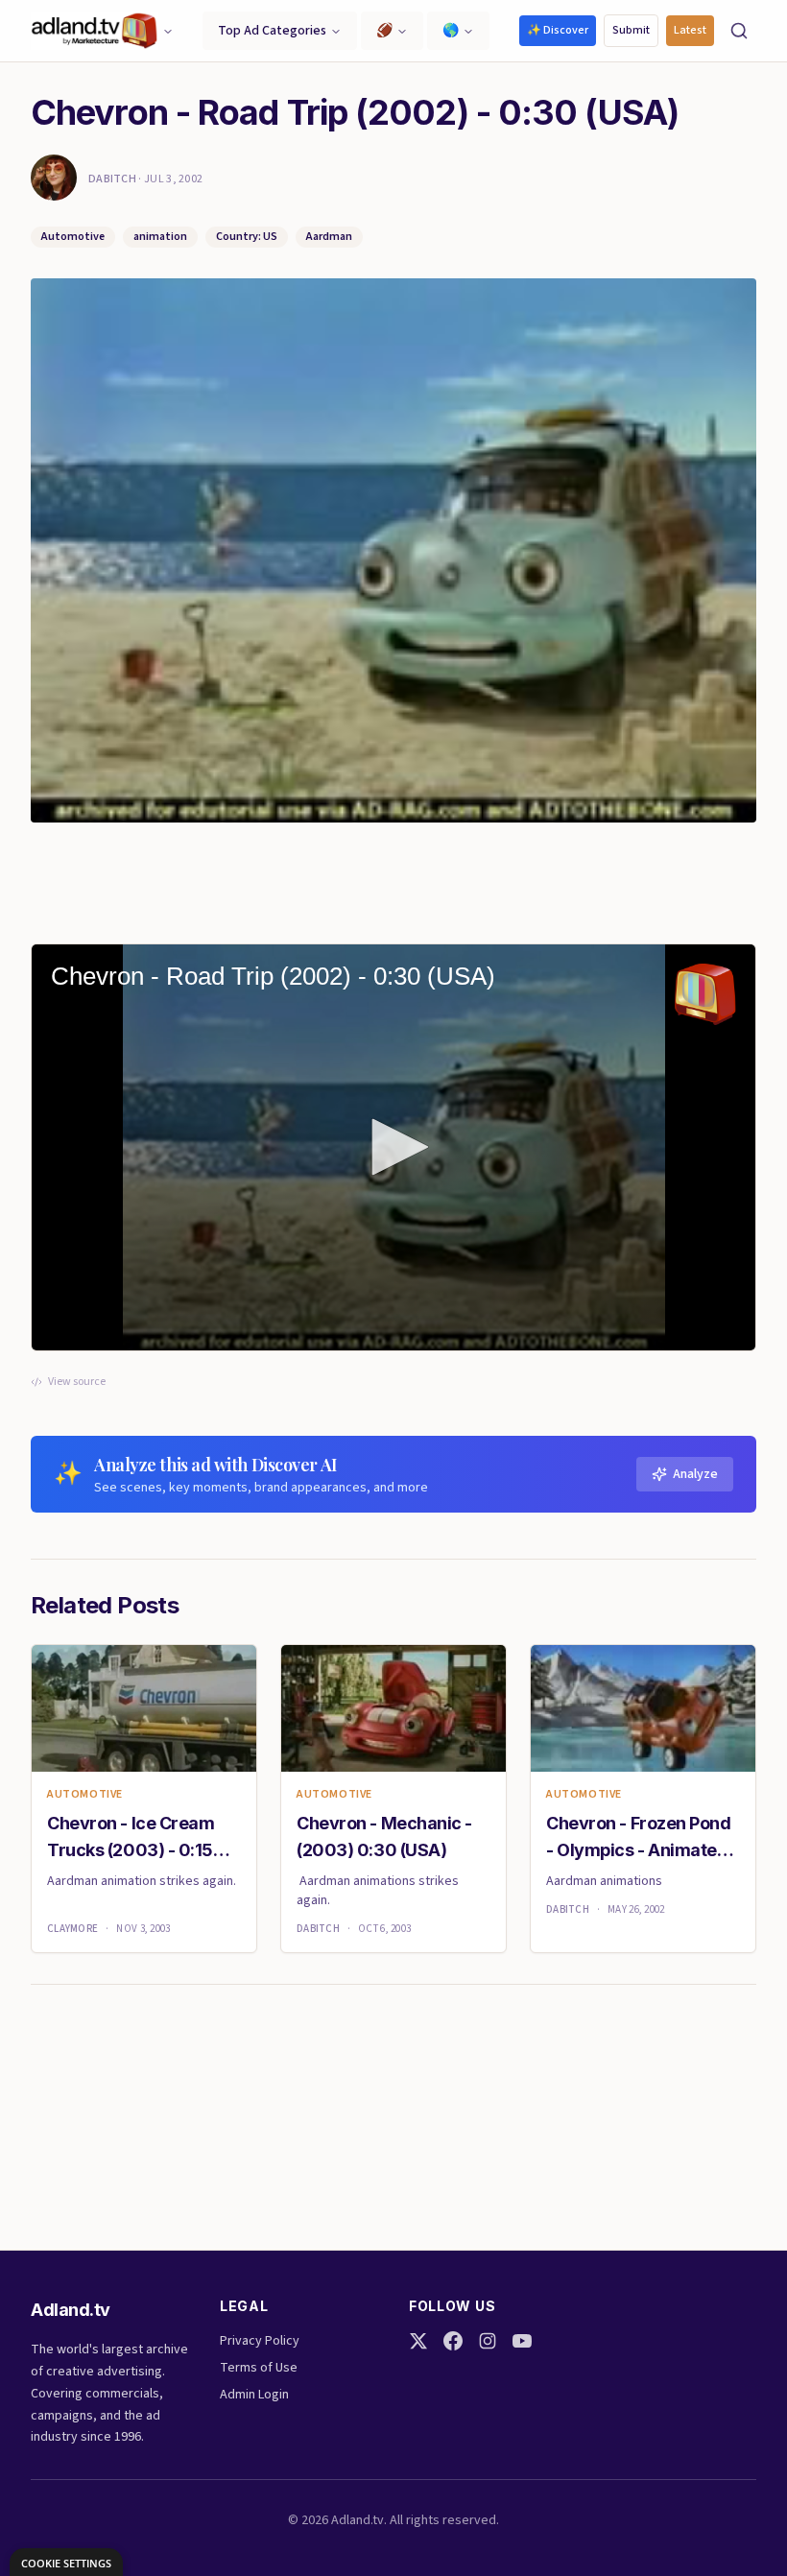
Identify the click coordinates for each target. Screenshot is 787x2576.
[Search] (739, 31)
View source (77, 1382)
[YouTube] (522, 2341)
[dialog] (66, 2562)
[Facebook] (453, 2341)
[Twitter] (418, 2341)
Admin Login (254, 2395)
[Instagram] (488, 2341)
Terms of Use (259, 2368)
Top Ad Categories (272, 31)
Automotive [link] (85, 1795)
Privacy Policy (260, 2341)
